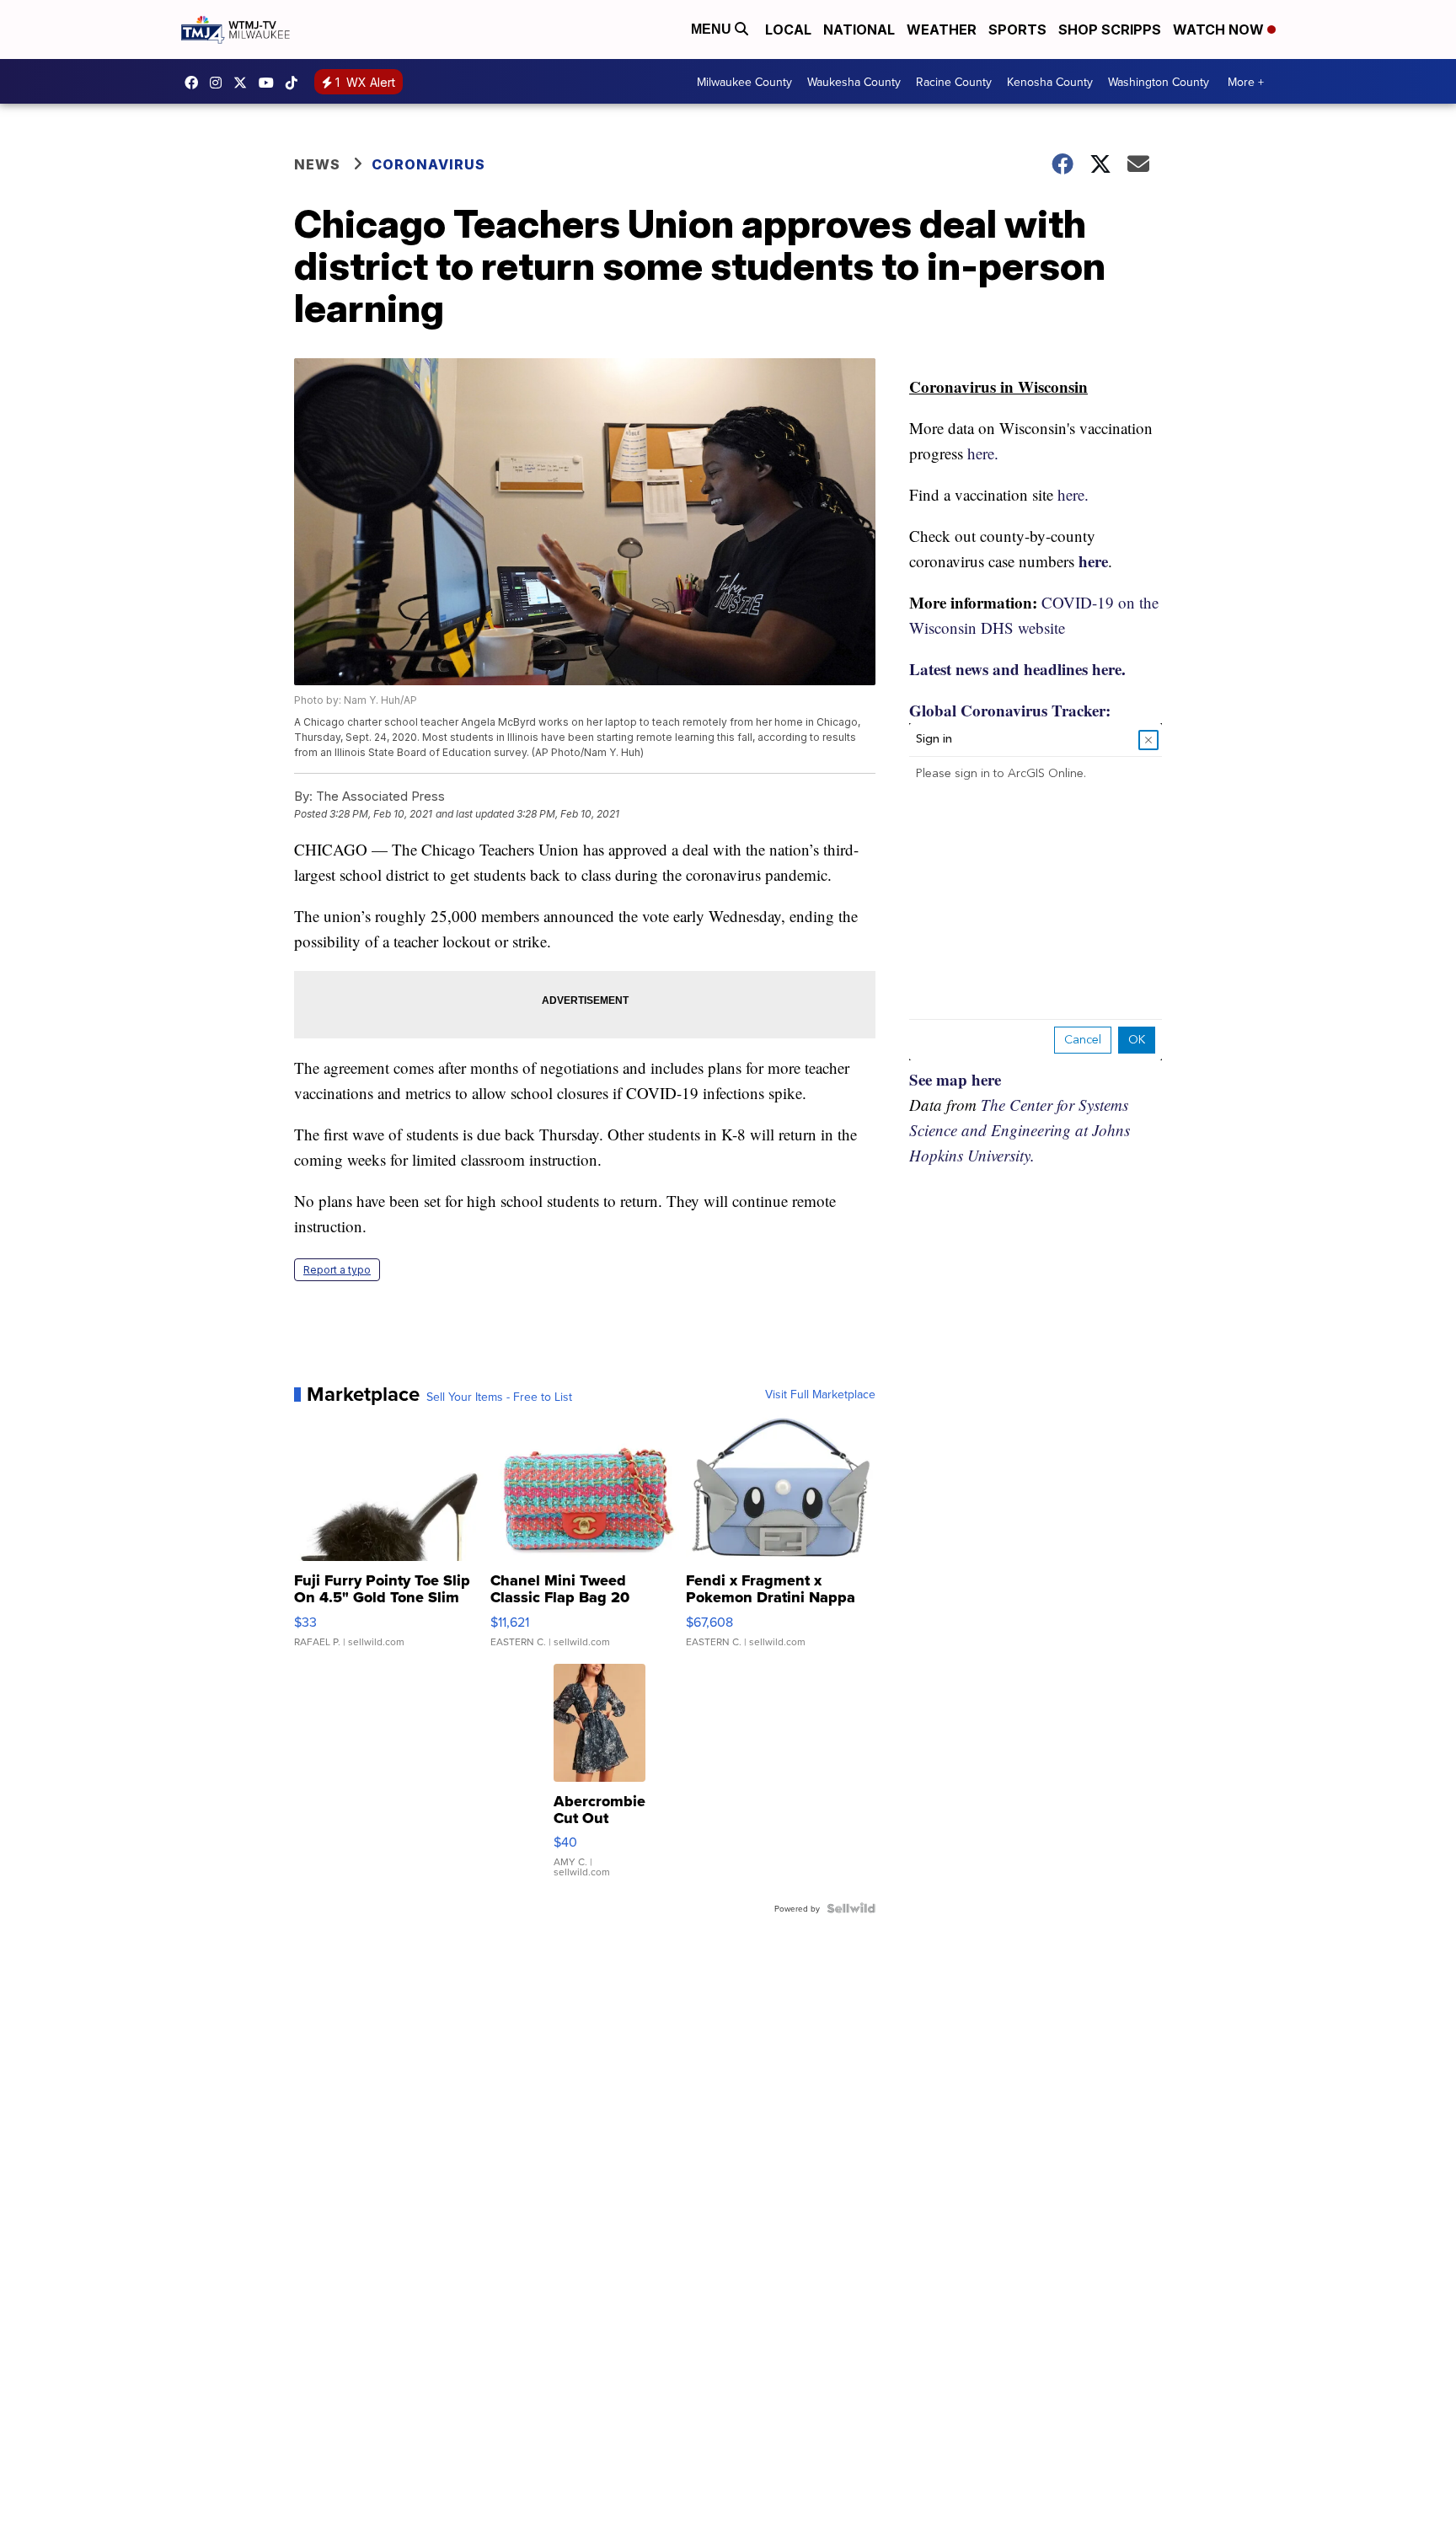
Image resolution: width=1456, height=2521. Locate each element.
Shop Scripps (1110, 30)
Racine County (954, 82)
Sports (1017, 30)
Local (788, 30)
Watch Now (1220, 30)
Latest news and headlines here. (1017, 669)
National (859, 30)
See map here (955, 1079)
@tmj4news (296, 83)
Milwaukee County (744, 82)
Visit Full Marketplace (820, 1394)
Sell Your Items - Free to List (499, 1397)
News (317, 164)
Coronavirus (428, 164)
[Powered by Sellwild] (851, 1908)
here (1093, 561)
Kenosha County (1050, 82)
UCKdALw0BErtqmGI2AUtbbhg (270, 83)
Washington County (1159, 82)
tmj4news (220, 83)
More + (1246, 82)
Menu (713, 29)
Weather (942, 30)
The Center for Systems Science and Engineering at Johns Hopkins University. (1020, 1130)
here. (983, 453)
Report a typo (337, 1270)
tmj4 (195, 83)
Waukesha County (854, 82)
